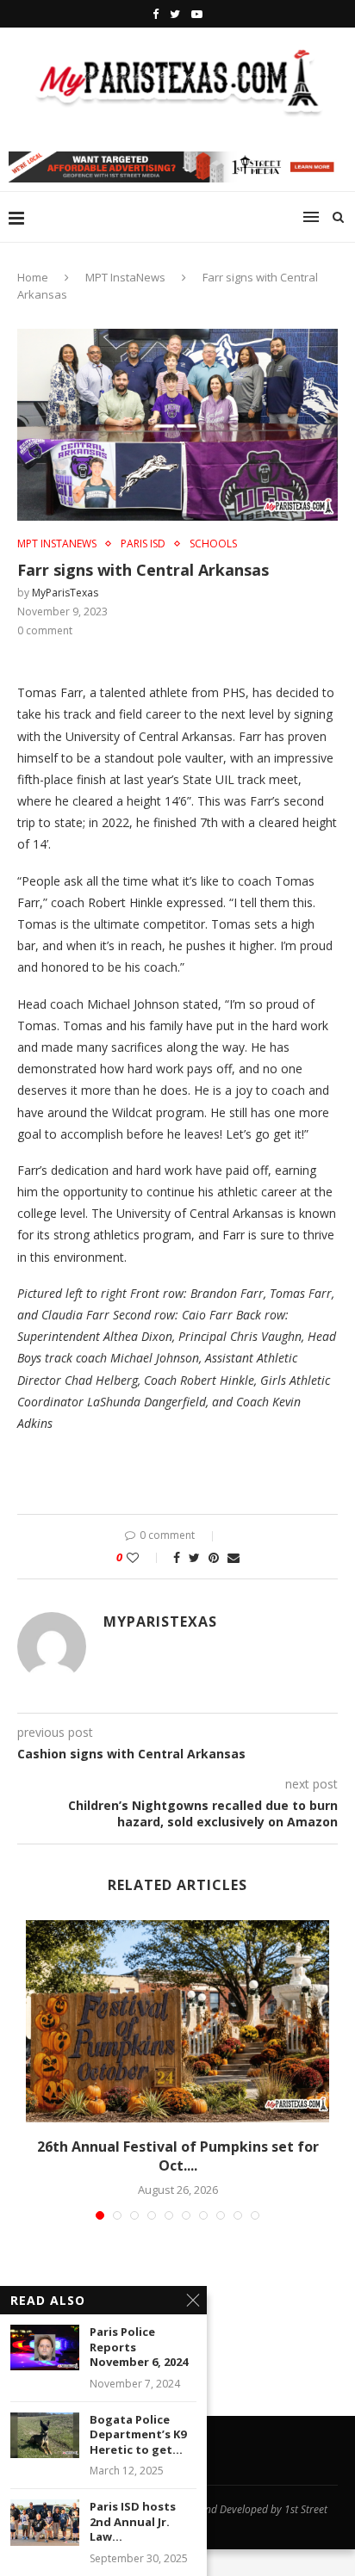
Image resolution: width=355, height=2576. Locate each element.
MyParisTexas (65, 593)
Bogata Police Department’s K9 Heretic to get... (138, 2435)
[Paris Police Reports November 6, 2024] (45, 2347)
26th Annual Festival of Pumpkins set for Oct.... (178, 2156)
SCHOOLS (213, 544)
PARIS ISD (143, 544)
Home (33, 277)
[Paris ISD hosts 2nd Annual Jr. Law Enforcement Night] (45, 2522)
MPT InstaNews (125, 277)
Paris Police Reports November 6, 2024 (139, 2347)
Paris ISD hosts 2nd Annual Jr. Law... (133, 2522)
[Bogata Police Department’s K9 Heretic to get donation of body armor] (45, 2435)
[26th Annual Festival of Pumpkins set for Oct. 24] (177, 2021)
